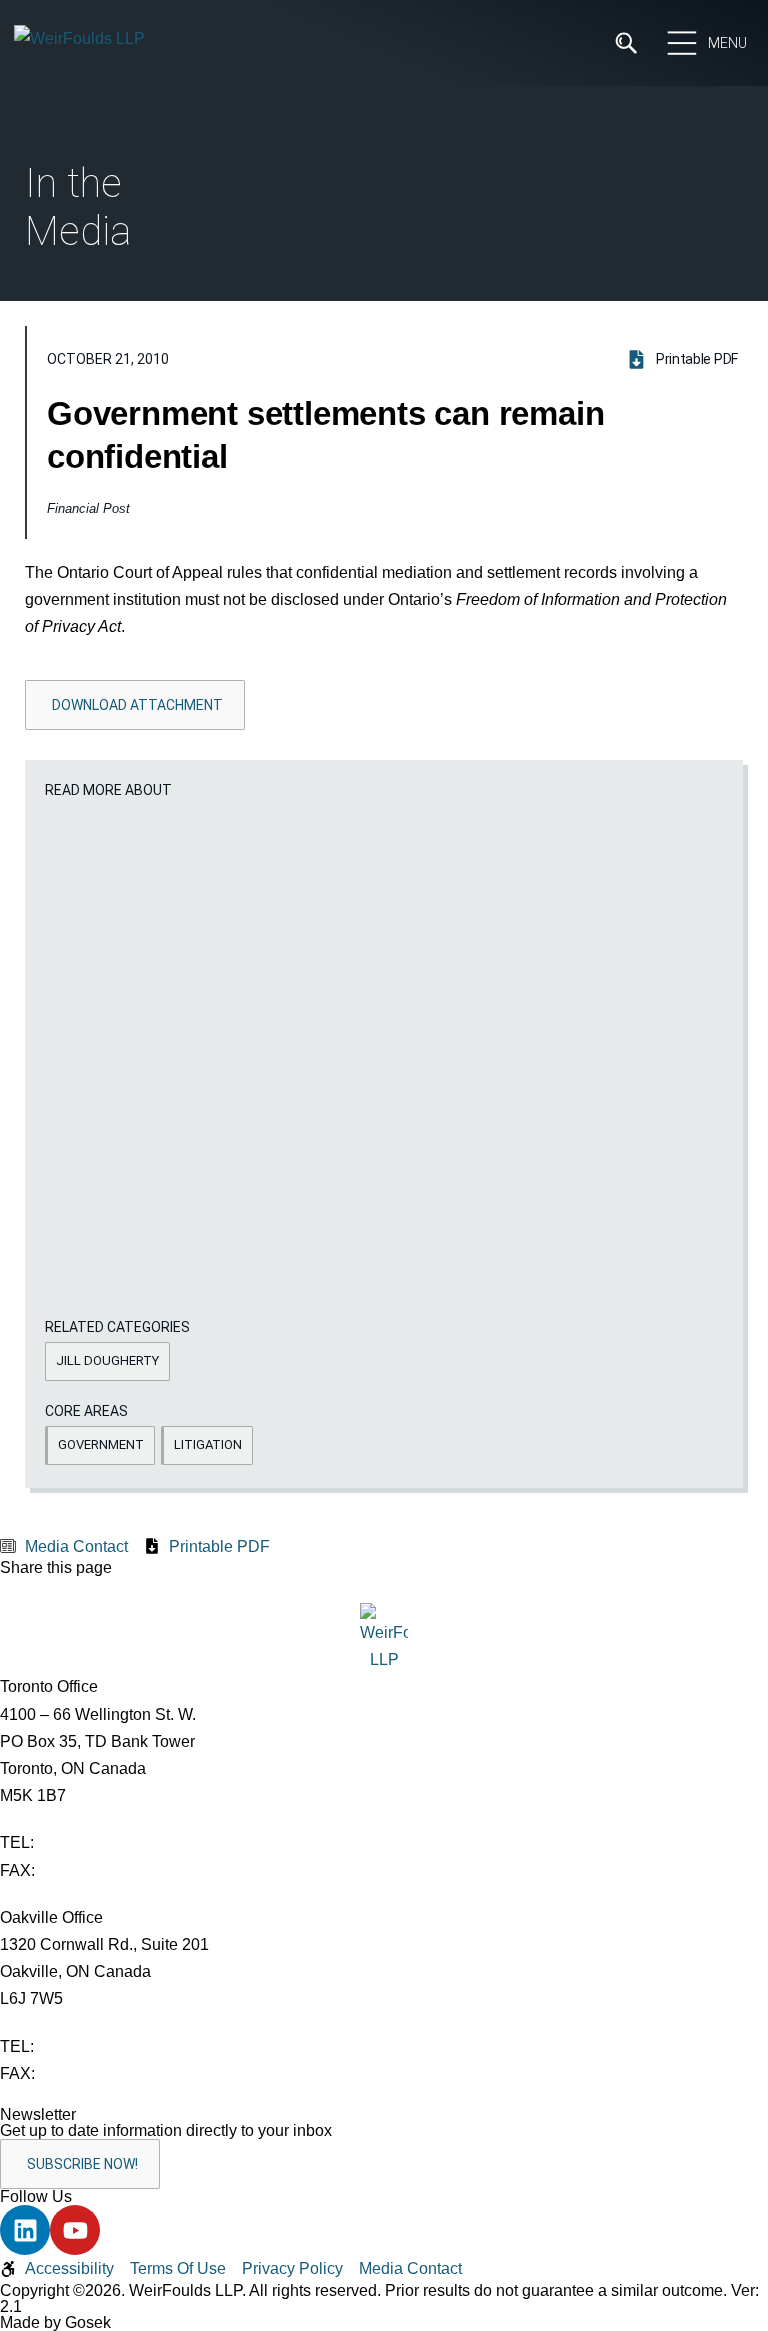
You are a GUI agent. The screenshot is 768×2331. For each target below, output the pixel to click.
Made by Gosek (55, 2322)
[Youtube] (75, 2230)
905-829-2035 (89, 2073)
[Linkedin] (25, 2230)
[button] (107, 1361)
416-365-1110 (87, 1842)
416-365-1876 (89, 1870)
